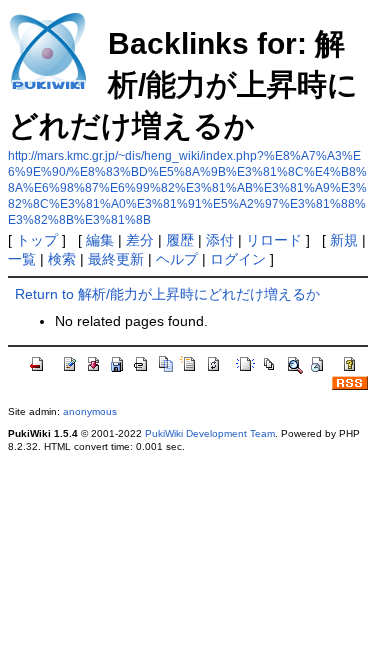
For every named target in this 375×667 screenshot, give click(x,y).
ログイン (238, 259)
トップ (37, 240)
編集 (100, 240)
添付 (220, 240)
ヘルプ (177, 259)
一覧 (22, 259)
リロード (274, 240)
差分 (140, 240)
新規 (344, 240)
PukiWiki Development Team (210, 433)
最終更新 (116, 259)
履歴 (180, 240)
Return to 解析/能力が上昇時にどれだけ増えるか (167, 294)
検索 (62, 259)
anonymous (90, 411)
